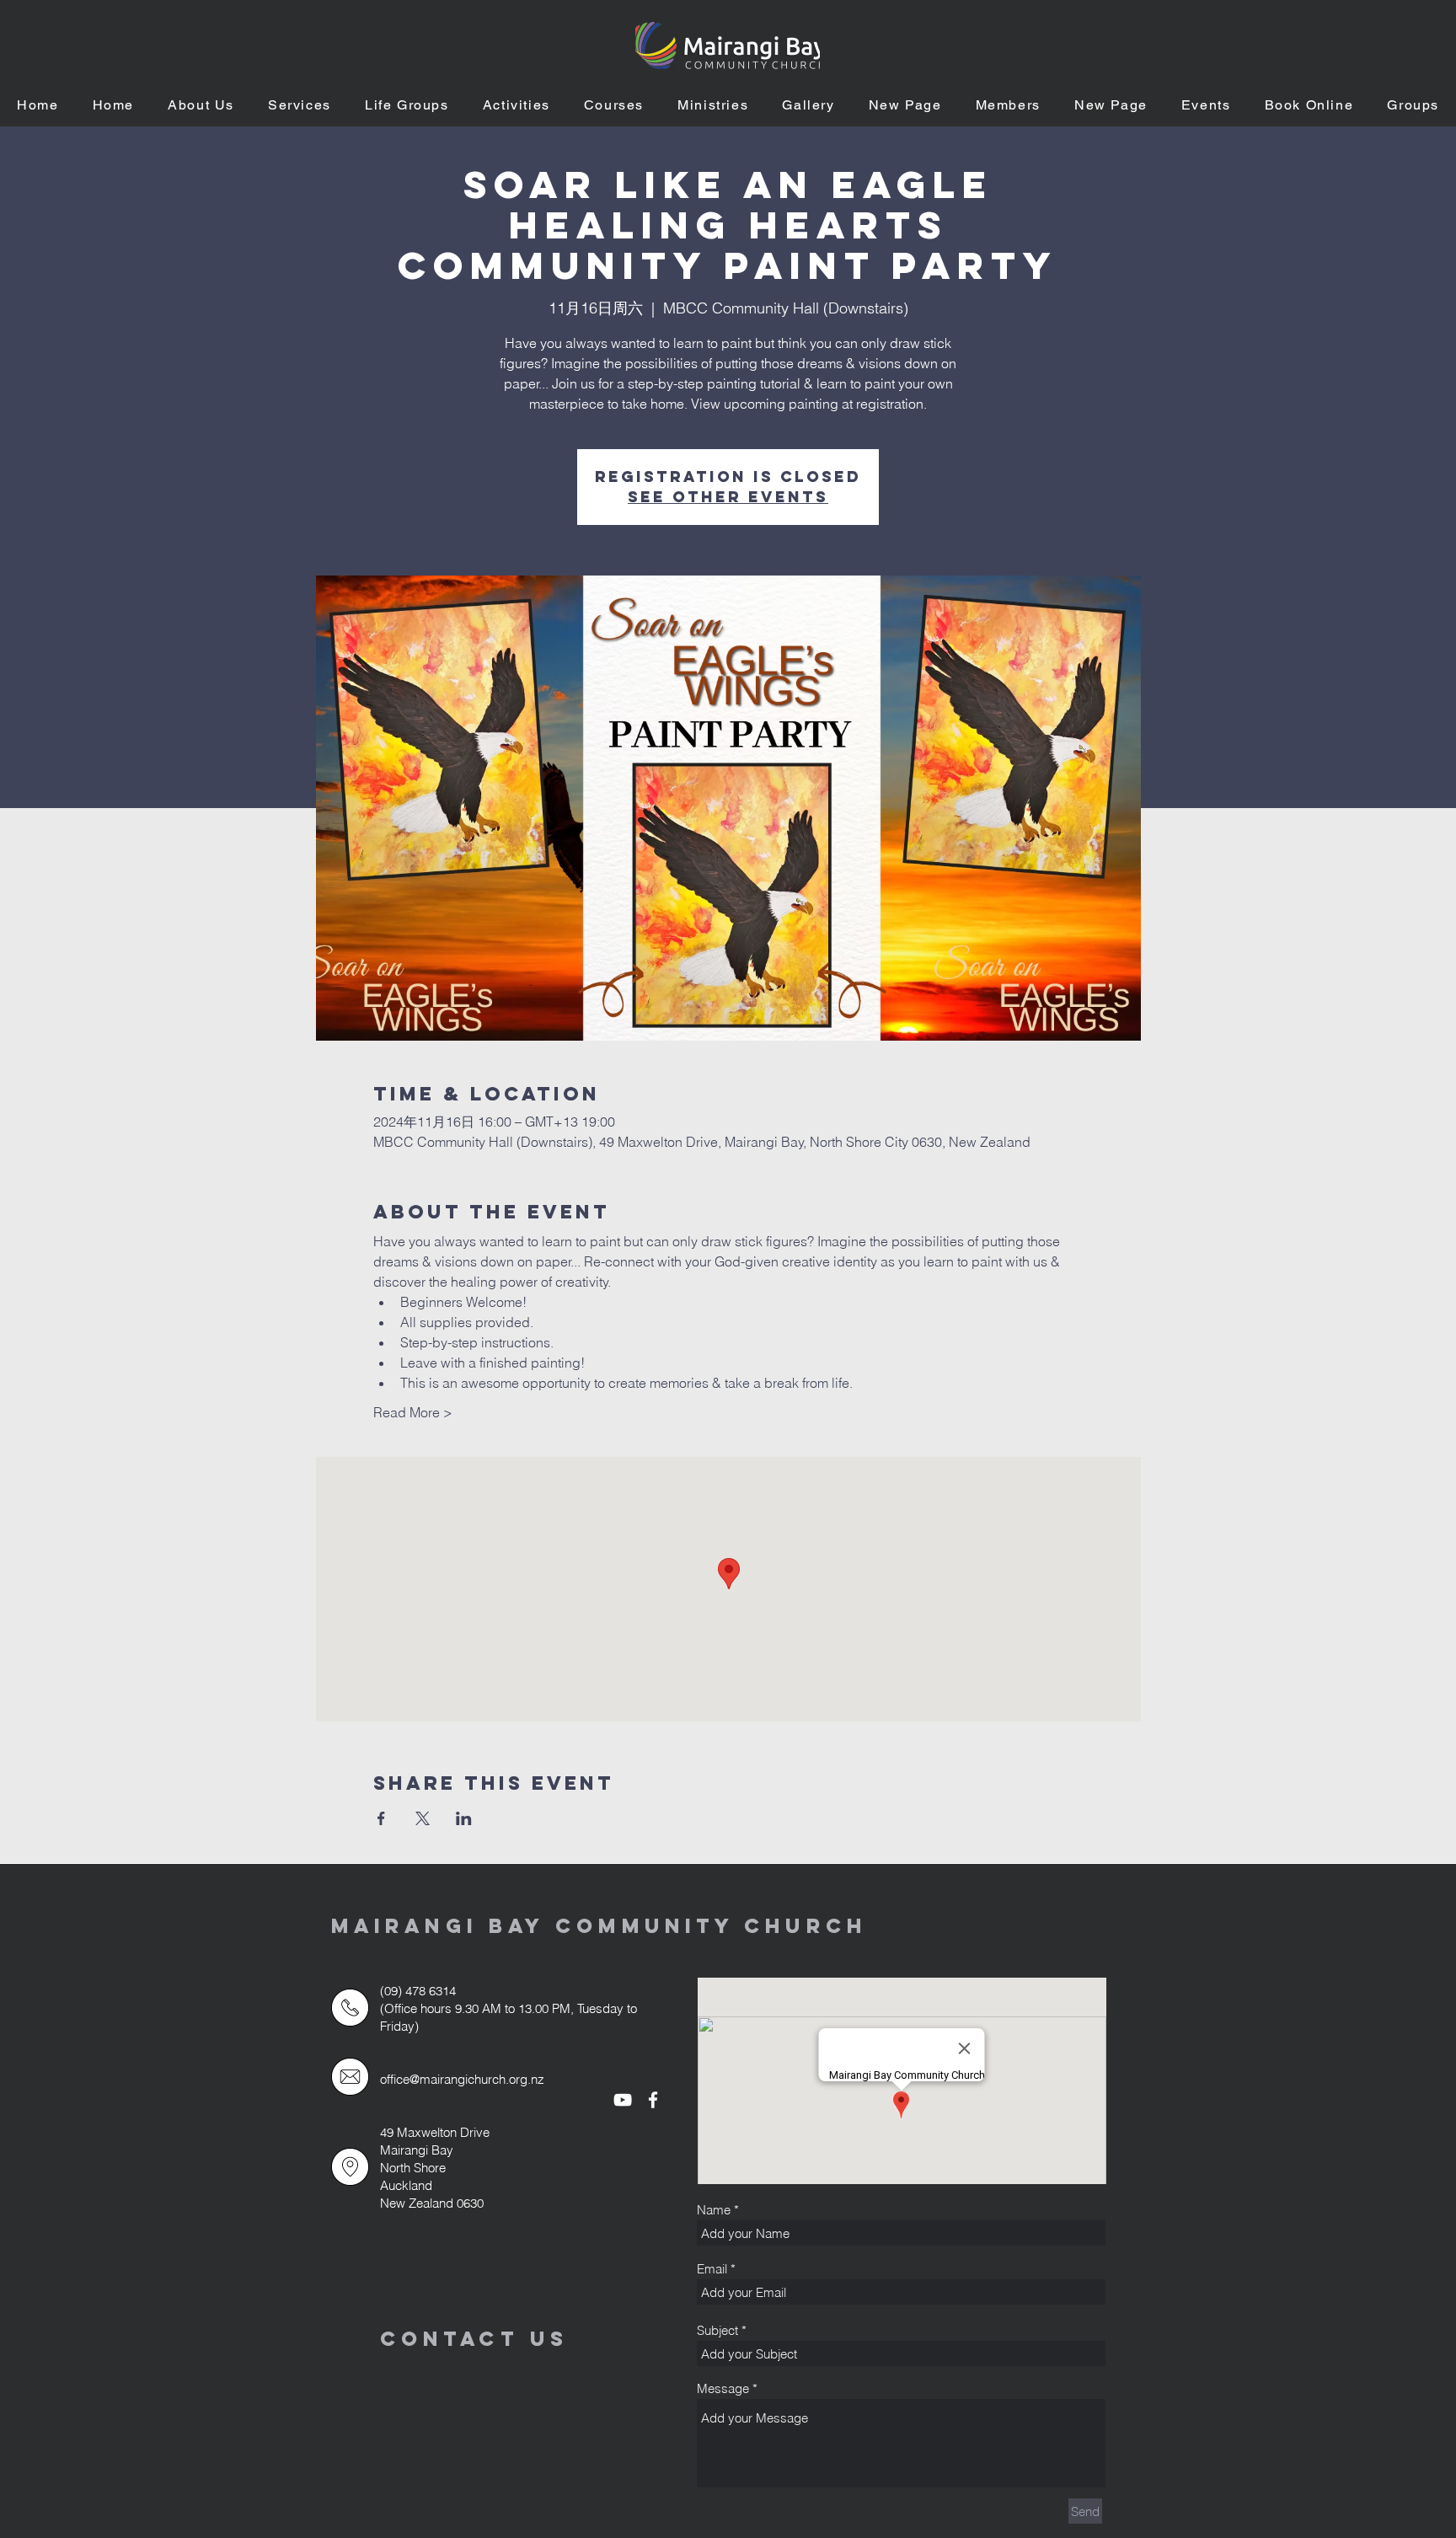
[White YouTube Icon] (623, 2100)
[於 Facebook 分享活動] (381, 1818)
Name (714, 2210)
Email (712, 2269)
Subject (717, 2330)
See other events (728, 497)
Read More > (413, 1412)
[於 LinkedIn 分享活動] (464, 1818)
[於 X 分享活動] (423, 1818)
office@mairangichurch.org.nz (462, 2079)
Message (723, 2388)
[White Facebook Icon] (653, 2100)
